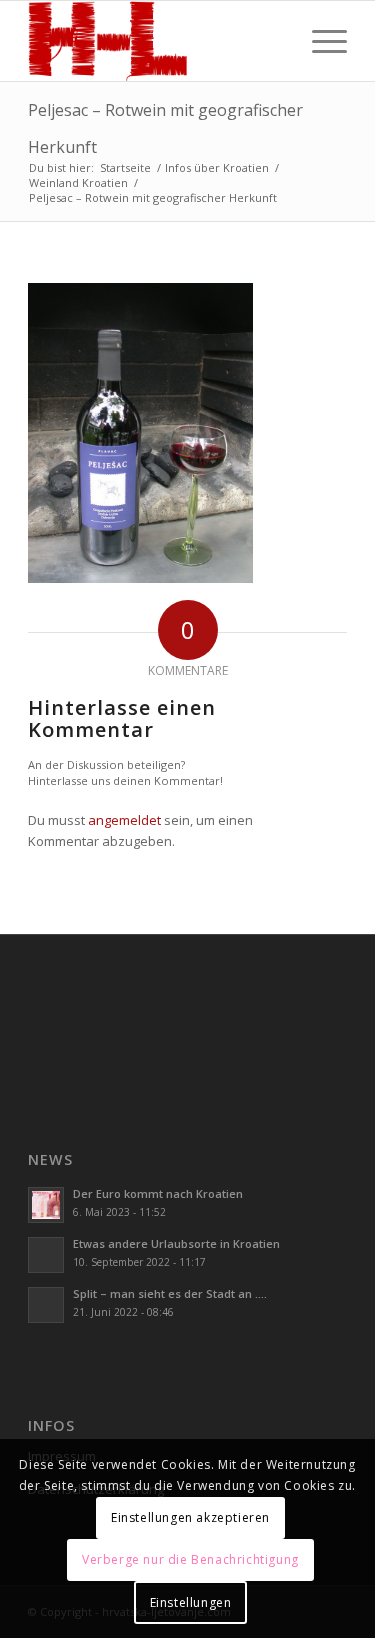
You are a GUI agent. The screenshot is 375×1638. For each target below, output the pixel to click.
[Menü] (319, 41)
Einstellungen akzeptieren (190, 1517)
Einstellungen (191, 1602)
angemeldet (124, 820)
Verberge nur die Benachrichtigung (190, 1559)
